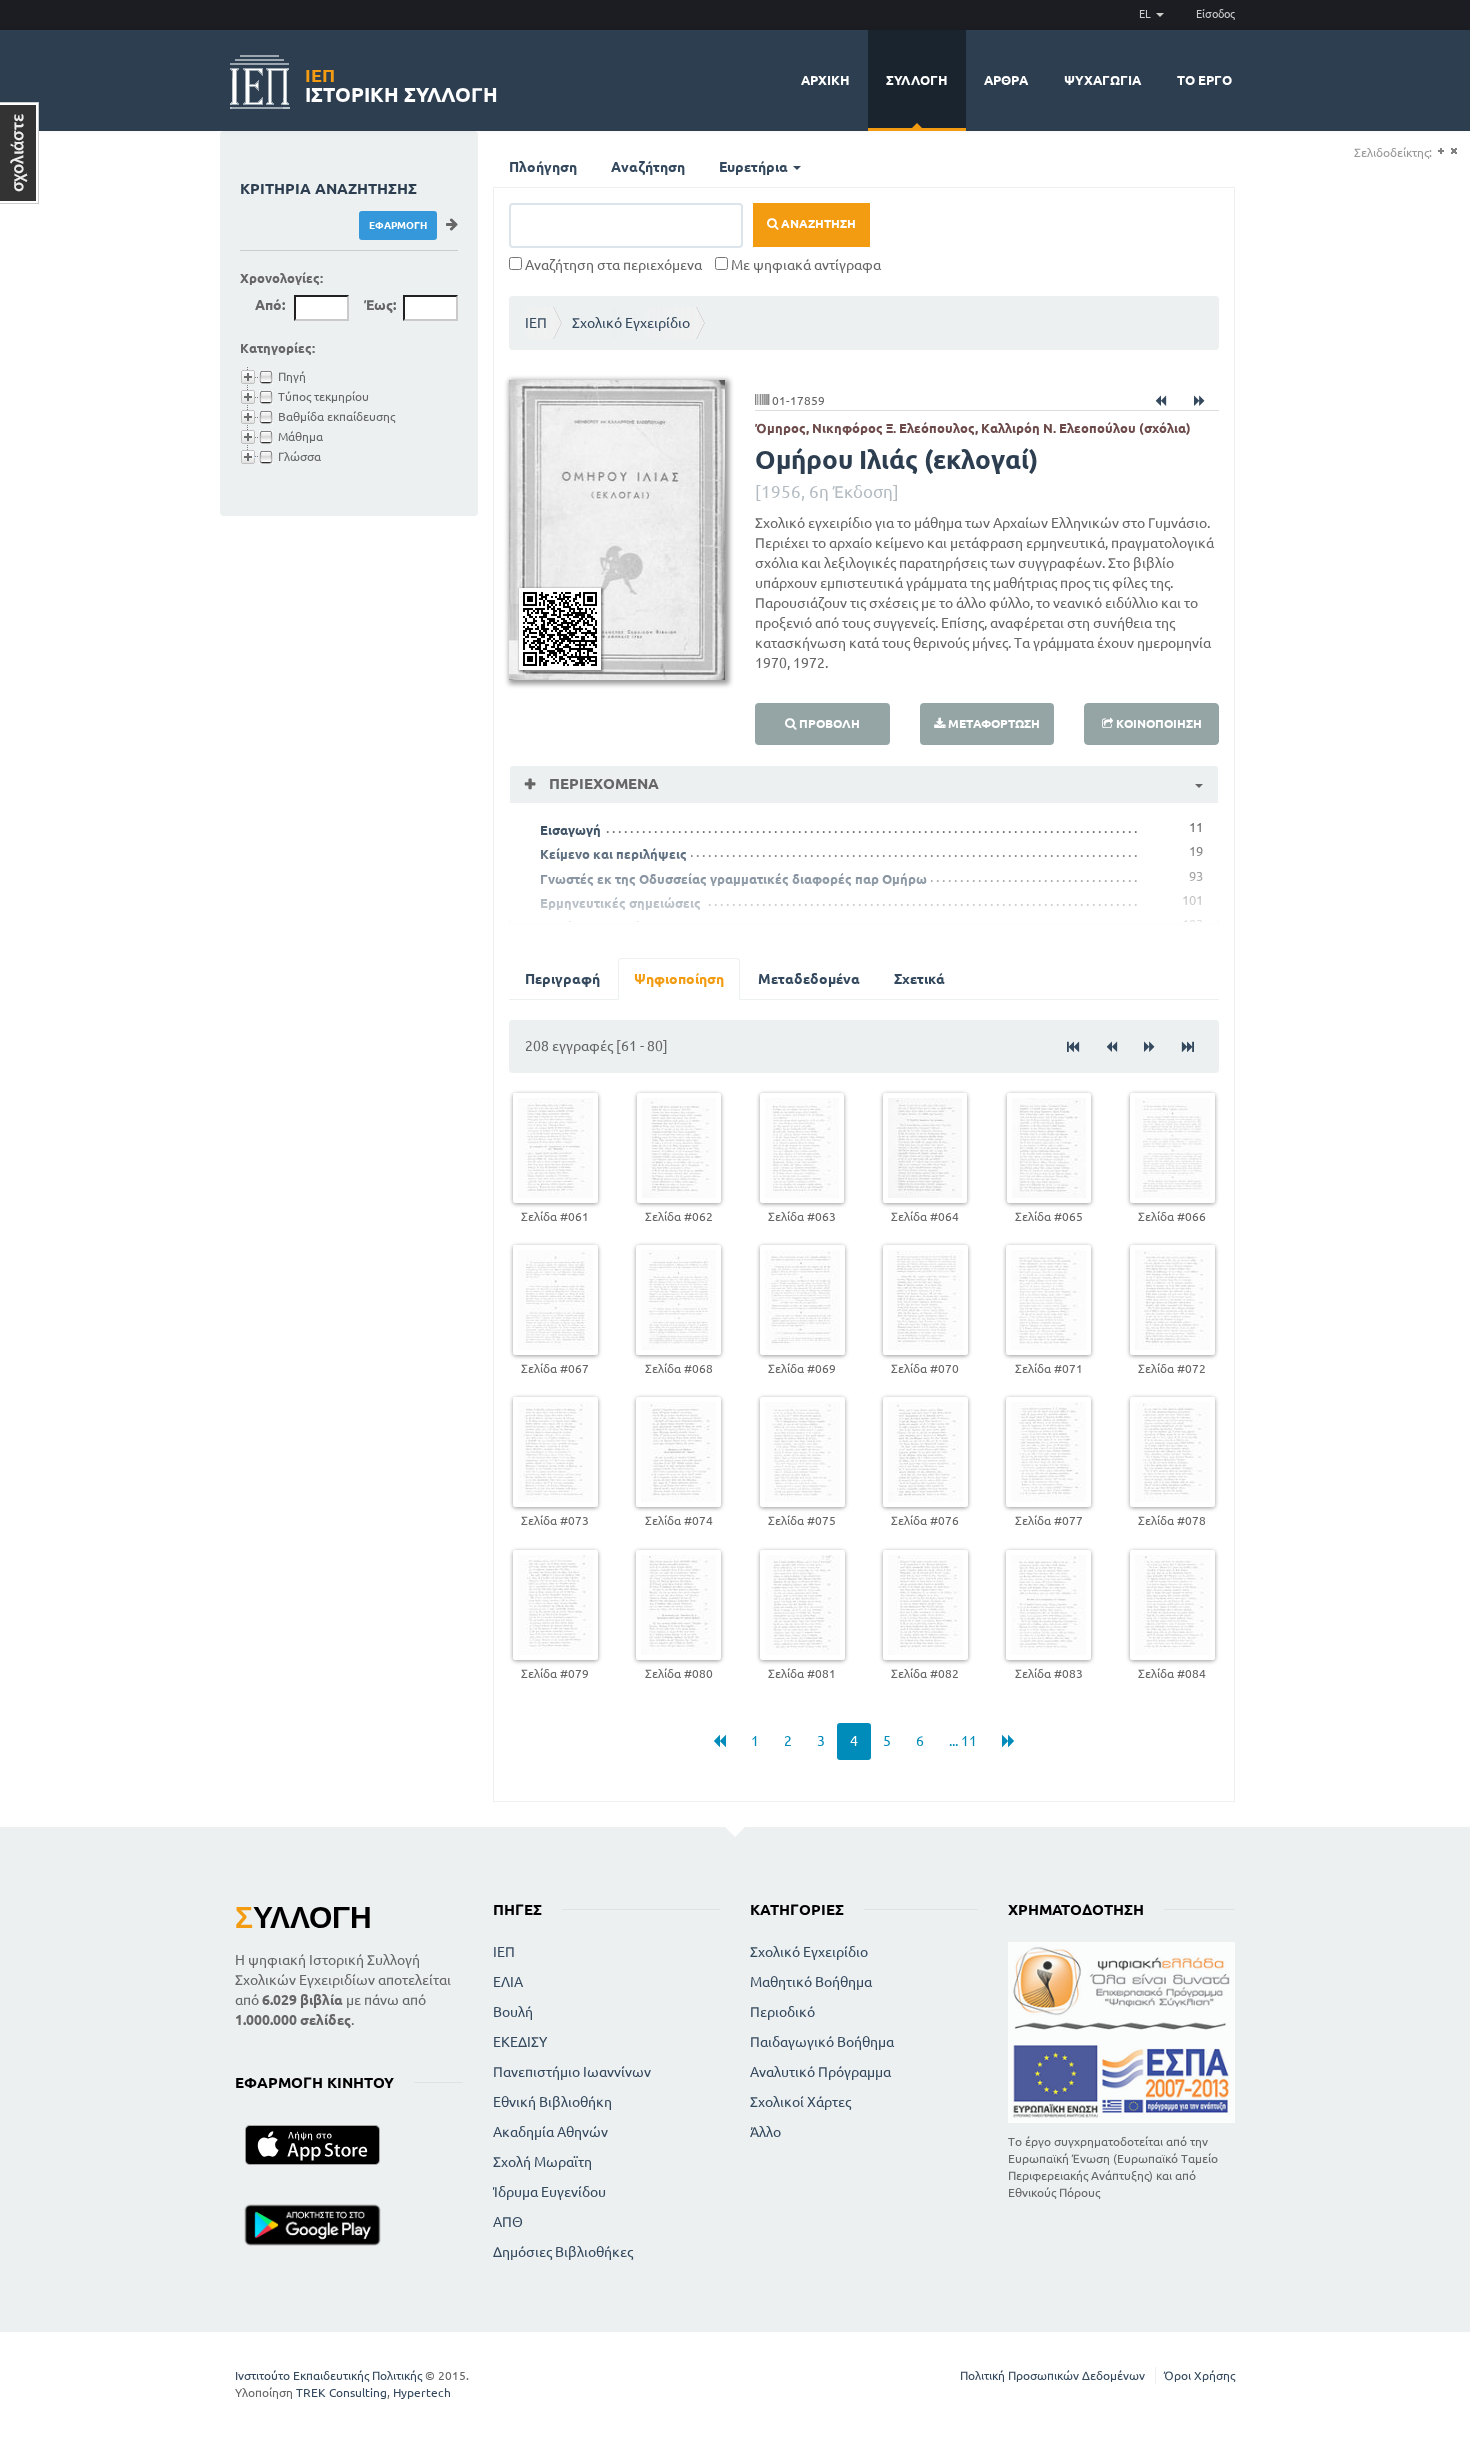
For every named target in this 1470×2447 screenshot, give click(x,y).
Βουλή (513, 2012)
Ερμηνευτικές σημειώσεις (620, 903)
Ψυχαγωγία (1102, 80)
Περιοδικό (782, 2012)
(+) (1440, 151)
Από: (270, 305)
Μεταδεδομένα (809, 979)
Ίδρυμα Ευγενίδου (549, 2192)
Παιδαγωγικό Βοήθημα (822, 2042)
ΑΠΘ (508, 2222)
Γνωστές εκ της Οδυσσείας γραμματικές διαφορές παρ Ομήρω (733, 879)
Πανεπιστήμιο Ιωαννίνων (572, 2072)
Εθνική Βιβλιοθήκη (552, 2102)
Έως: (380, 305)
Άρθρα (1006, 80)
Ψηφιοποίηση (679, 979)
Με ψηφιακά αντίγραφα (804, 265)
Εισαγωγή (570, 830)
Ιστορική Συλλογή (401, 82)
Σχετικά (919, 979)
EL (1146, 14)
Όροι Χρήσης (1199, 2375)
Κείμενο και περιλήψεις (613, 854)
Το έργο (1204, 80)
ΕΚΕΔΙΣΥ (520, 2042)
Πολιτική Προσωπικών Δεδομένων (1052, 2375)
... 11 (963, 1741)
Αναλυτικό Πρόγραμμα (820, 2072)
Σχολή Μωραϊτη (542, 2162)
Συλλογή (917, 80)
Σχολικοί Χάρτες (800, 2102)
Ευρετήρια (755, 167)
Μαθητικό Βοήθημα (811, 1982)
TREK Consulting (341, 2392)
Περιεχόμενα (602, 783)
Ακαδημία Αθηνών (550, 2132)
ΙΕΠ (536, 323)
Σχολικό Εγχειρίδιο (631, 323)
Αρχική (825, 80)
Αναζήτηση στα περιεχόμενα (612, 265)
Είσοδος (1215, 14)
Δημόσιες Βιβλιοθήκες (563, 2252)
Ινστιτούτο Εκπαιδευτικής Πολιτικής (328, 2375)
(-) (1453, 151)
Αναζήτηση (648, 167)
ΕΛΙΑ (508, 1982)
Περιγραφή (562, 979)
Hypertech (422, 2392)
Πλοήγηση (543, 167)
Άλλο (765, 2132)
